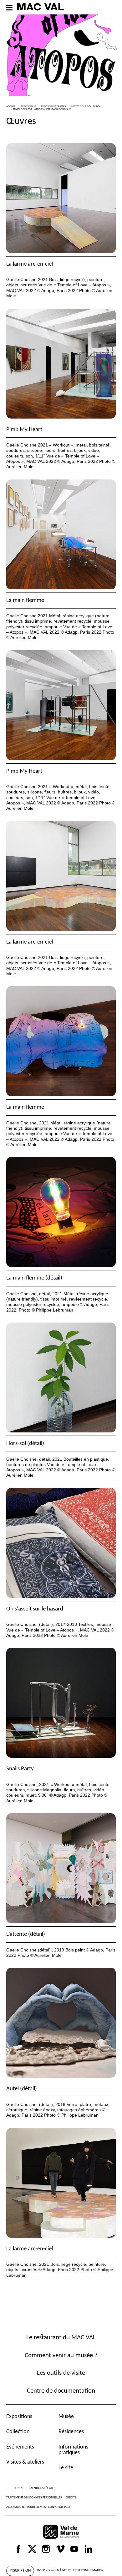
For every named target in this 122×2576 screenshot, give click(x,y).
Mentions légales (42, 2488)
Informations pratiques (73, 2450)
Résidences (71, 2432)
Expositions (19, 2417)
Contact (20, 2488)
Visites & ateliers (25, 2462)
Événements (20, 2447)
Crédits (71, 2498)
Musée (66, 2417)
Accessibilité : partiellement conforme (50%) (39, 2507)
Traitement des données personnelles (34, 2498)
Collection (18, 2432)
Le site (66, 2468)
